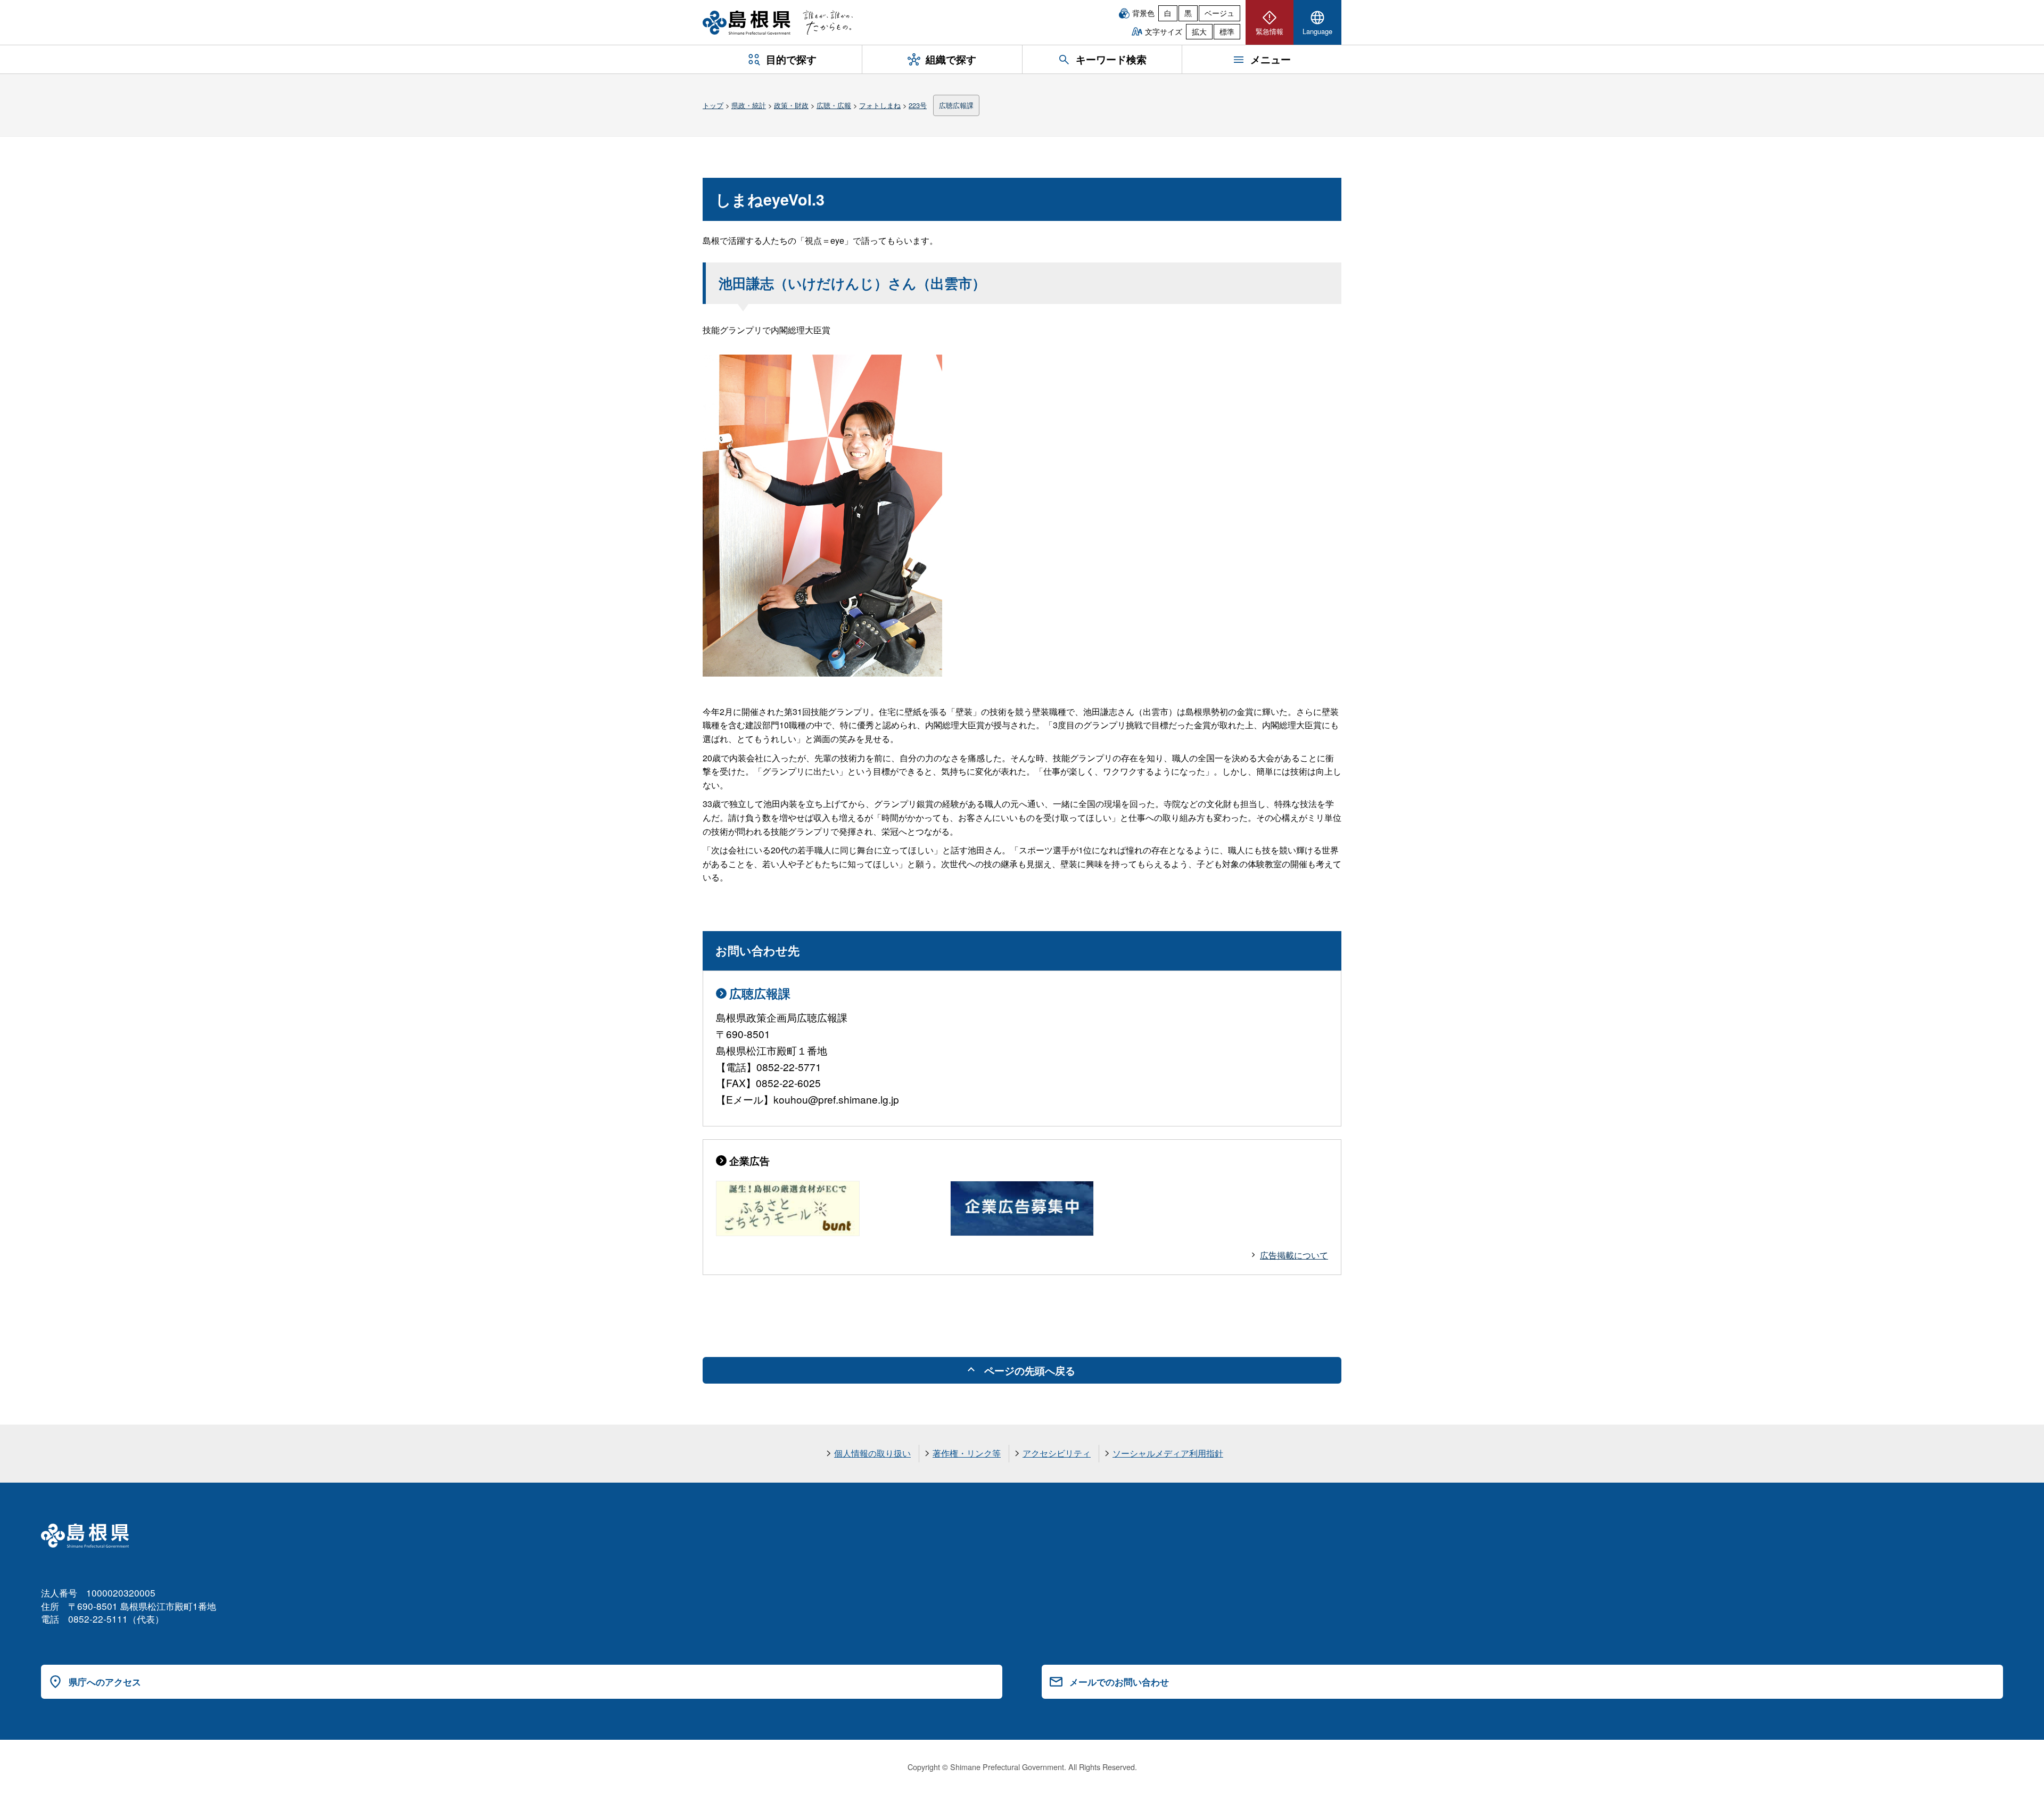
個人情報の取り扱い (872, 1453)
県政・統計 (749, 105)
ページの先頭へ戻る (1030, 1370)
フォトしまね (880, 105)
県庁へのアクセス (105, 1682)
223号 (918, 105)
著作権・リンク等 (967, 1453)
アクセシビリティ (1057, 1453)
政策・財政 (791, 105)
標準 (1227, 31)
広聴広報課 (956, 105)
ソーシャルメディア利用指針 (1168, 1453)
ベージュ (1219, 13)
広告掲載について (1294, 1255)
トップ (713, 105)
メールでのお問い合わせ (1119, 1682)
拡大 (1199, 31)
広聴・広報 (834, 105)
